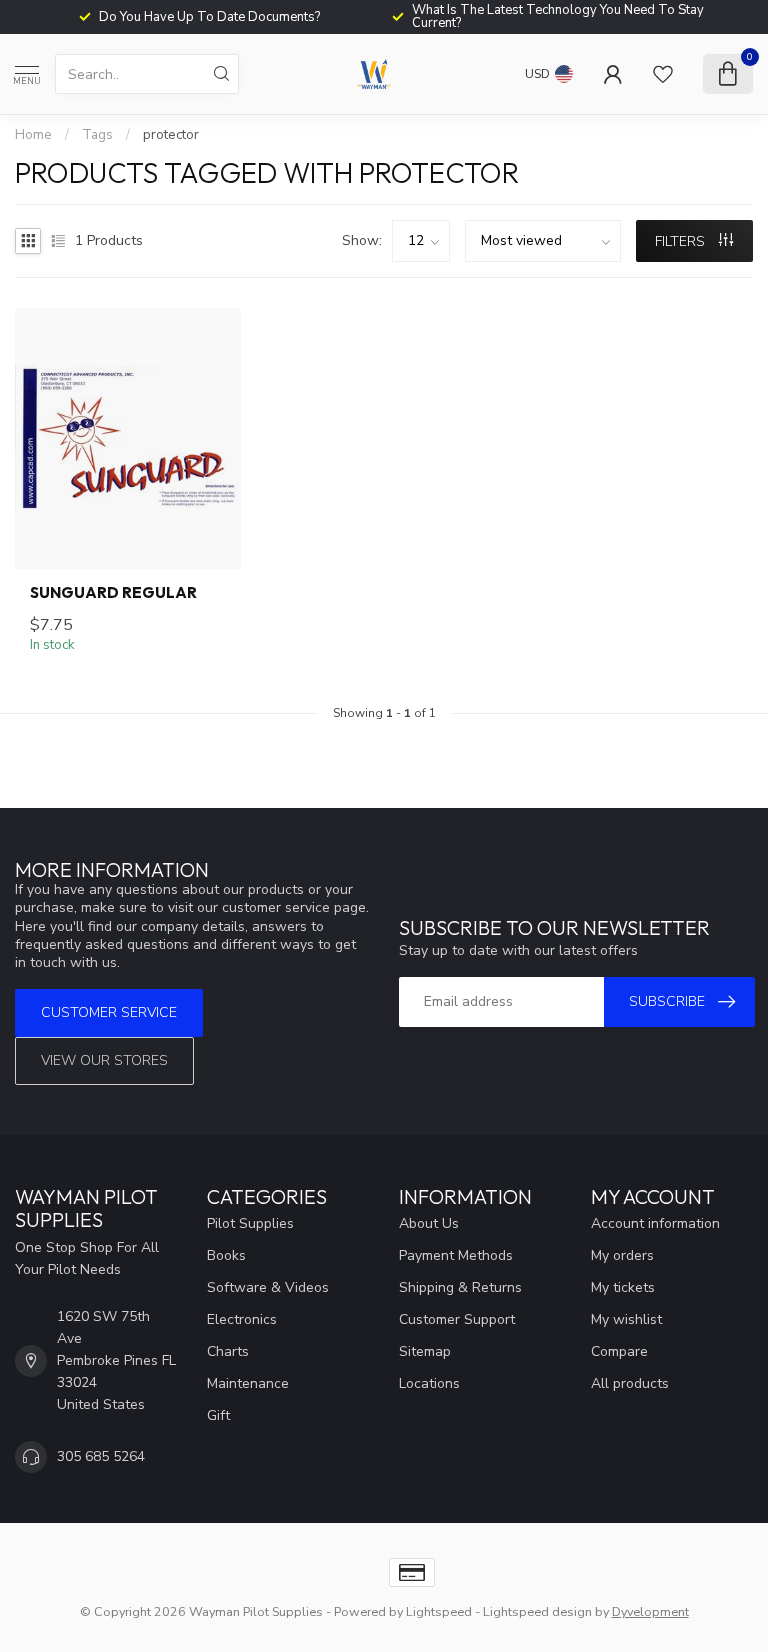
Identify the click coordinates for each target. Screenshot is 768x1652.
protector (171, 135)
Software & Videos (268, 1287)
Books (226, 1255)
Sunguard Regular (113, 593)
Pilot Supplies (250, 1223)
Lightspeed (439, 1611)
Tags (97, 135)
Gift (218, 1415)
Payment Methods (456, 1255)
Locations (429, 1383)
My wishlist (626, 1319)
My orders (622, 1255)
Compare (619, 1351)
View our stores (104, 1060)
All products (630, 1383)
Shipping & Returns (460, 1287)
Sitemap (425, 1351)
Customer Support (457, 1319)
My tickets (623, 1287)
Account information (655, 1223)
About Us (429, 1223)
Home (33, 135)
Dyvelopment (650, 1611)
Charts (228, 1351)
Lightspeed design (537, 1611)
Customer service (109, 1012)
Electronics (242, 1319)
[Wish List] (663, 74)
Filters (682, 241)
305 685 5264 (101, 1456)
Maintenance (248, 1383)
